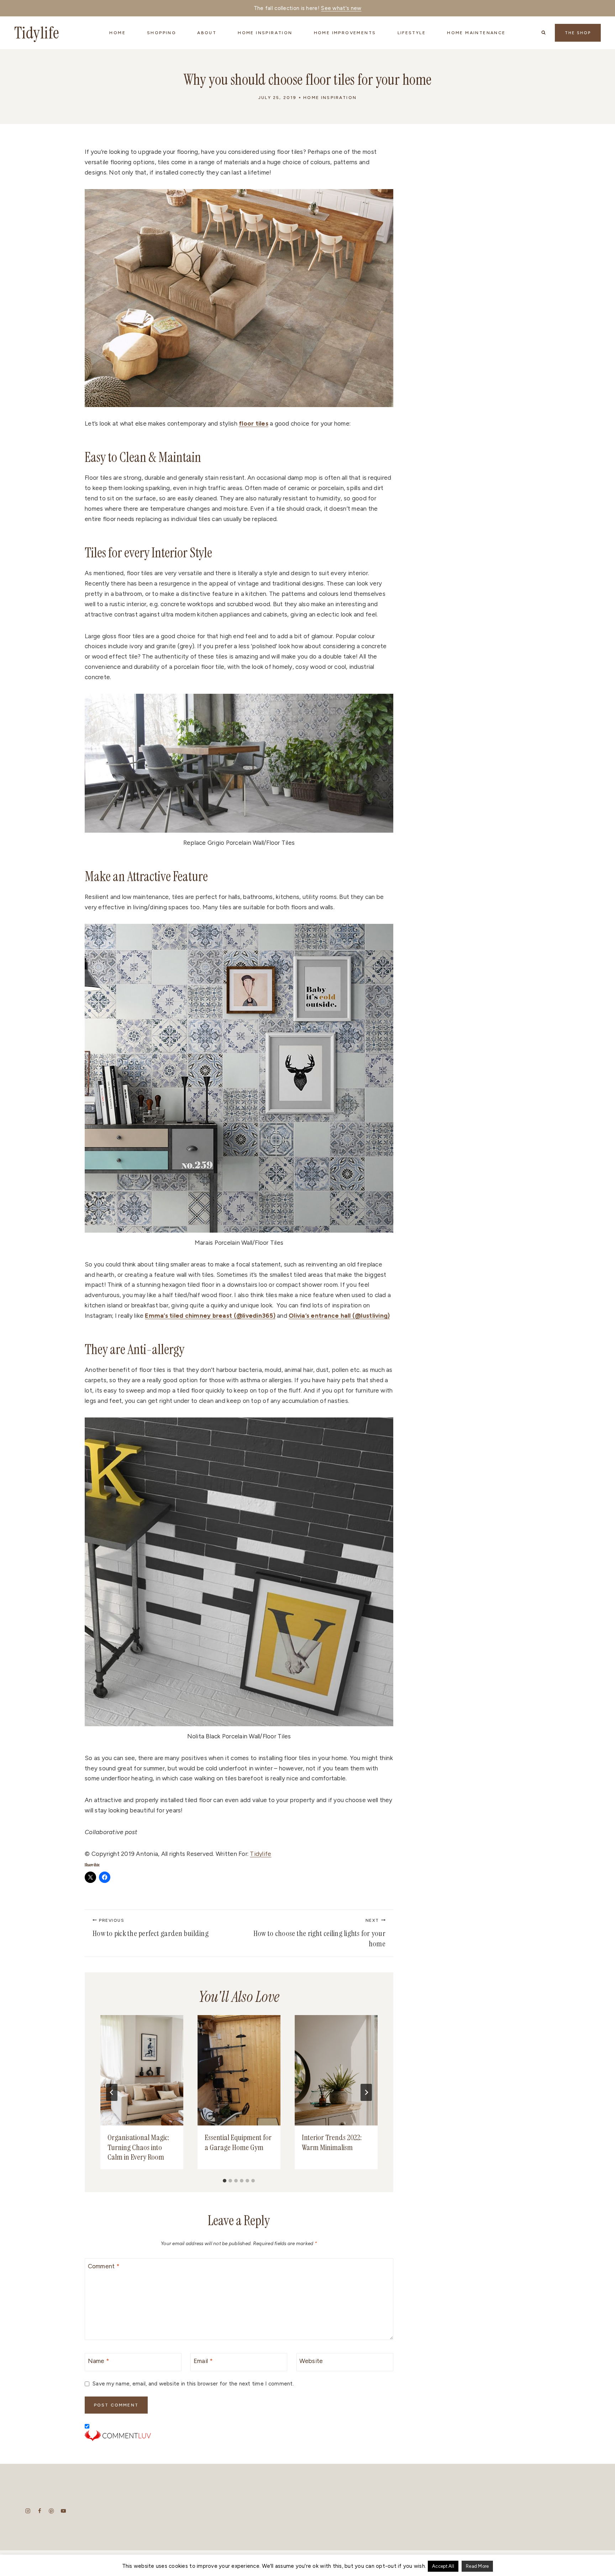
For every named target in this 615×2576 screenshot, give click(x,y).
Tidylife (261, 1854)
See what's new (341, 8)
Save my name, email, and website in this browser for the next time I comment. (193, 2384)
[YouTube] (63, 2511)
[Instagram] (28, 2511)
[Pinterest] (51, 2511)
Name (99, 2361)
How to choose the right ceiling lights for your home (319, 1934)
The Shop (578, 33)
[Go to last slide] (112, 2092)
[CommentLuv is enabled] (239, 2436)
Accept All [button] (443, 2566)
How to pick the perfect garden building (151, 1928)
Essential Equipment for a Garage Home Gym (238, 2142)
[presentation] (142, 2070)
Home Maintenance (476, 33)
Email (203, 2361)
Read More (477, 2566)
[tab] (225, 2181)
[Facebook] (40, 2511)
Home (117, 33)
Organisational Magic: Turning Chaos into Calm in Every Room (138, 2147)
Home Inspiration (330, 98)
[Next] (366, 2092)
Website (311, 2361)
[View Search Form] (543, 33)
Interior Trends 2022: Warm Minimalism (332, 2142)
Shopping (161, 33)
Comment (104, 2266)
